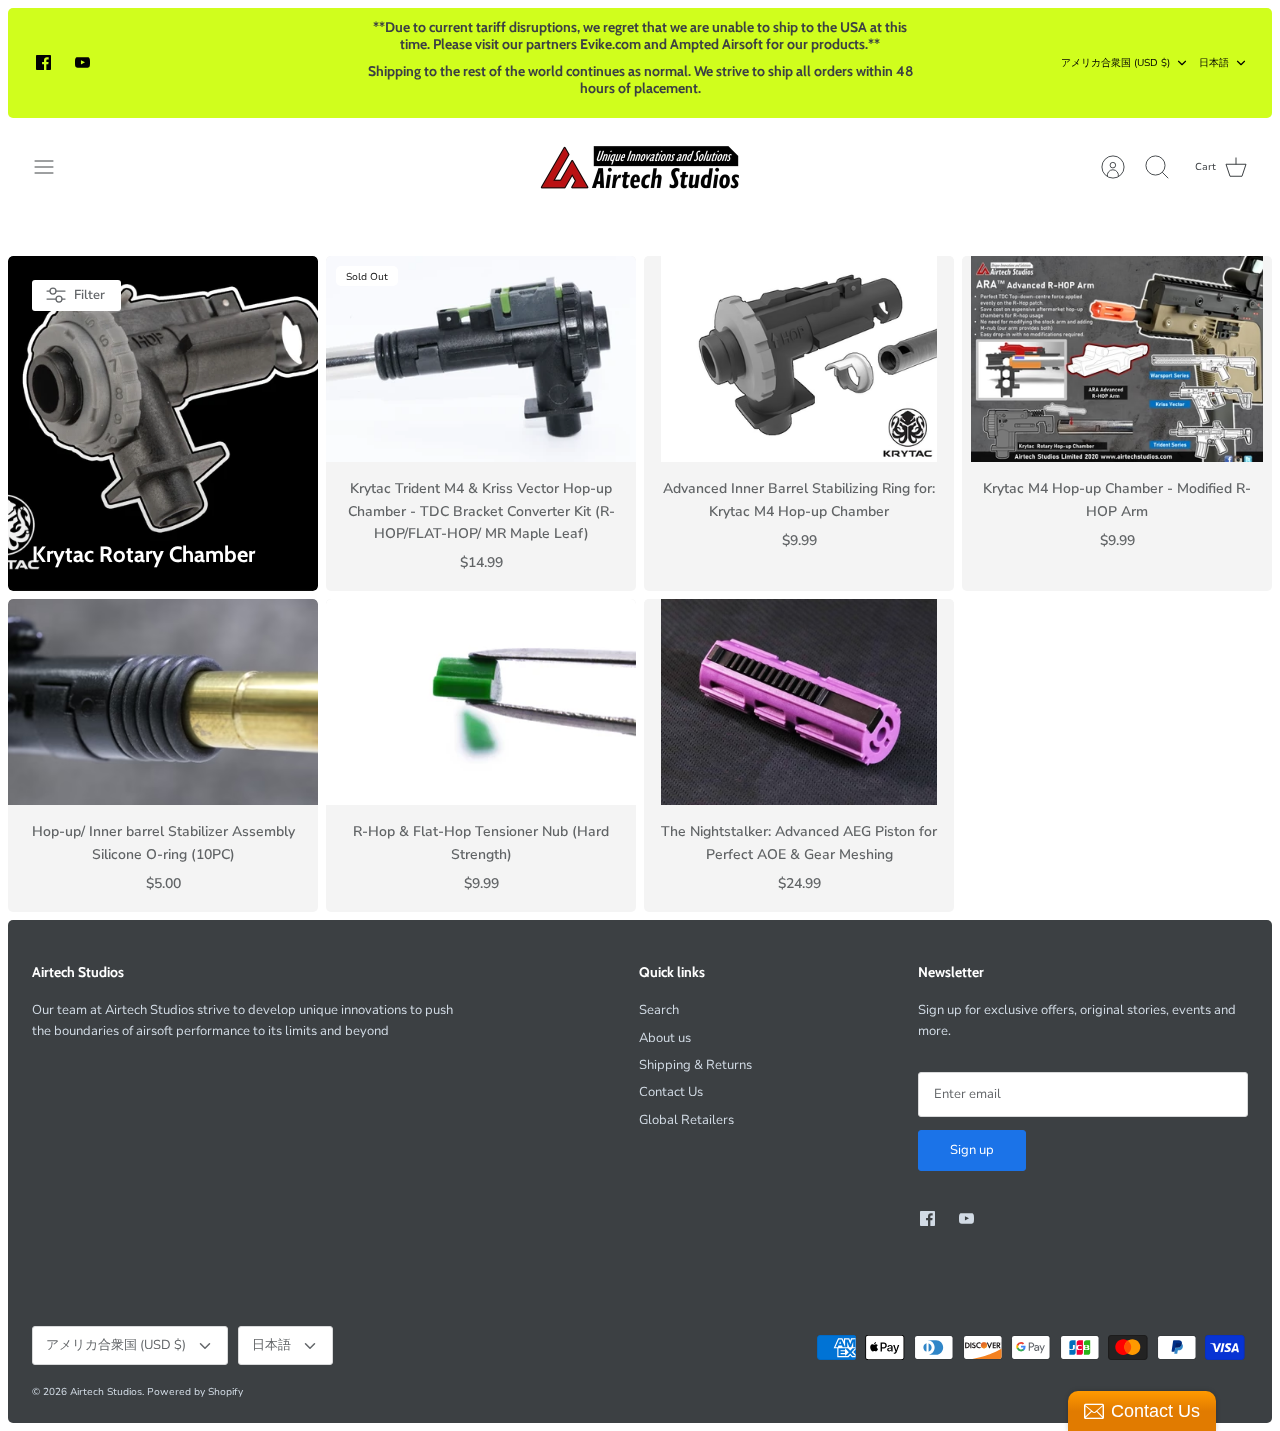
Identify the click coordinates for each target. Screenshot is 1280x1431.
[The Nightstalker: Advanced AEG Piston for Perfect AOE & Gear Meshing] (799, 702)
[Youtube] (82, 62)
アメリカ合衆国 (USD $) (1115, 63)
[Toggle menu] (54, 167)
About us (665, 1038)
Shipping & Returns (695, 1065)
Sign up (972, 1150)
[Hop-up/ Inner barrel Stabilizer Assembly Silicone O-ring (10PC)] (163, 702)
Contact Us (671, 1092)
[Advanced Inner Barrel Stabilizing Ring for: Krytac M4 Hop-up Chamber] (799, 359)
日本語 (1214, 63)
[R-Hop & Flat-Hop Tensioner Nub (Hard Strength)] (481, 702)
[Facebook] (43, 62)
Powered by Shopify (195, 1392)
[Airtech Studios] (640, 167)
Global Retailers (686, 1120)
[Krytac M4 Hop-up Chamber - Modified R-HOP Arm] (1117, 359)
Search (659, 1010)
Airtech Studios (106, 1392)
